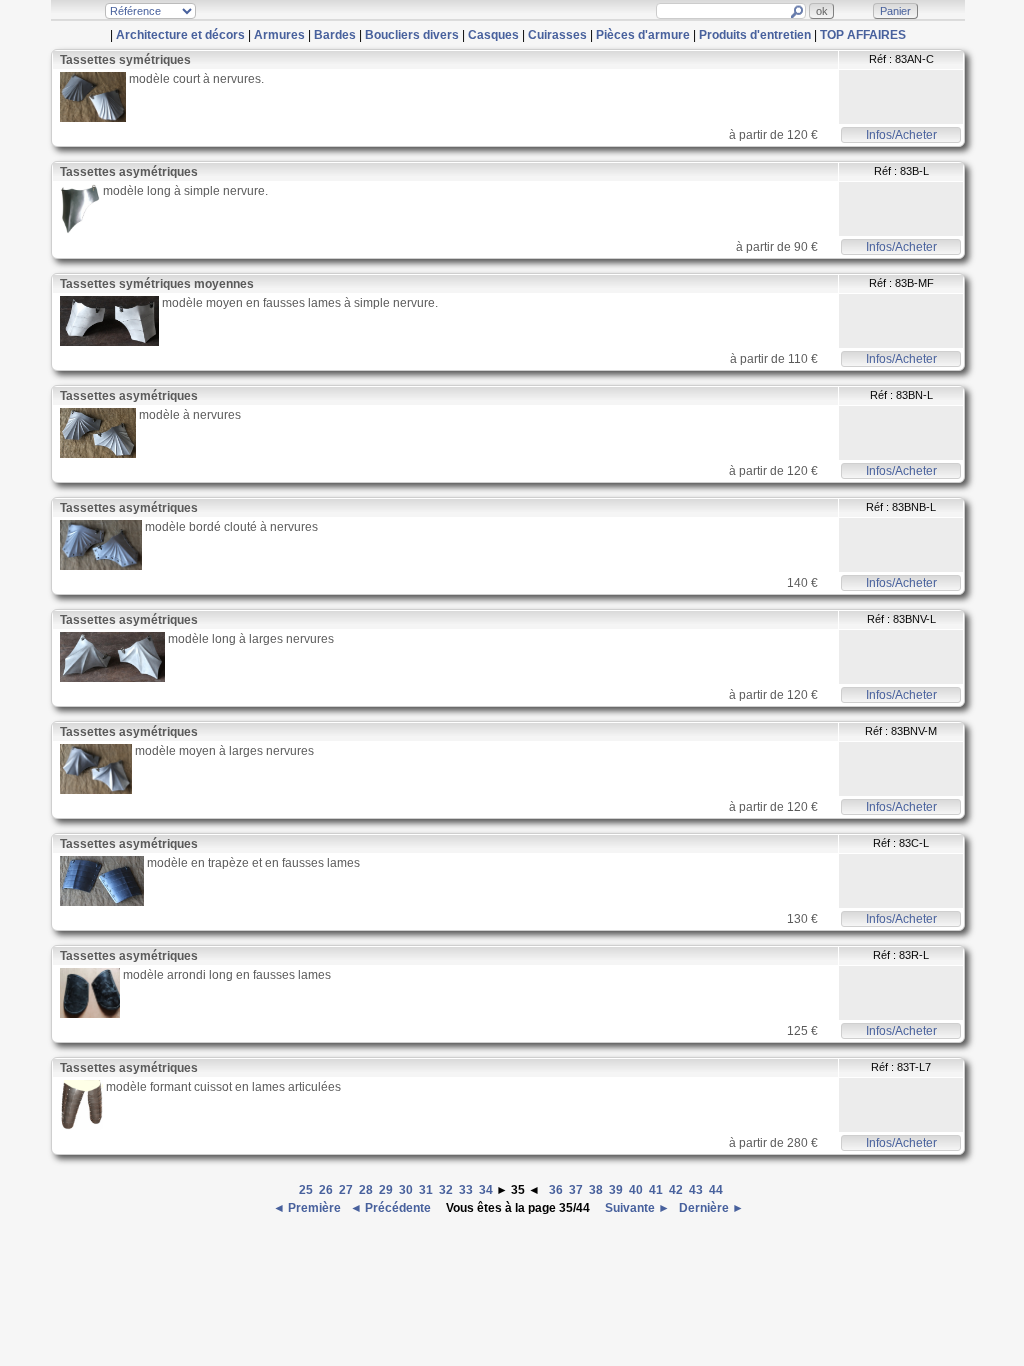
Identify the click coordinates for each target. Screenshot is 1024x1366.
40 (636, 1190)
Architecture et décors (180, 35)
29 (386, 1190)
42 (676, 1190)
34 (486, 1190)
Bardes (335, 35)
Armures (279, 35)
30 (406, 1190)
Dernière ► (710, 1208)
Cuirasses (557, 35)
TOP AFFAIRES (863, 35)
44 (716, 1190)
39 (616, 1190)
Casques (493, 35)
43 (696, 1190)
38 (596, 1190)
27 (346, 1190)
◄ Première (308, 1208)
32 (446, 1190)
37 (576, 1190)
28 (366, 1190)
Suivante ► (636, 1208)
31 (426, 1190)
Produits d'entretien (755, 35)
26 (326, 1190)
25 (306, 1190)
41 (656, 1190)
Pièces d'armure (643, 35)
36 (556, 1190)
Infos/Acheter (901, 135)
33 (466, 1190)
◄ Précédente (392, 1208)
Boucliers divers (412, 35)
